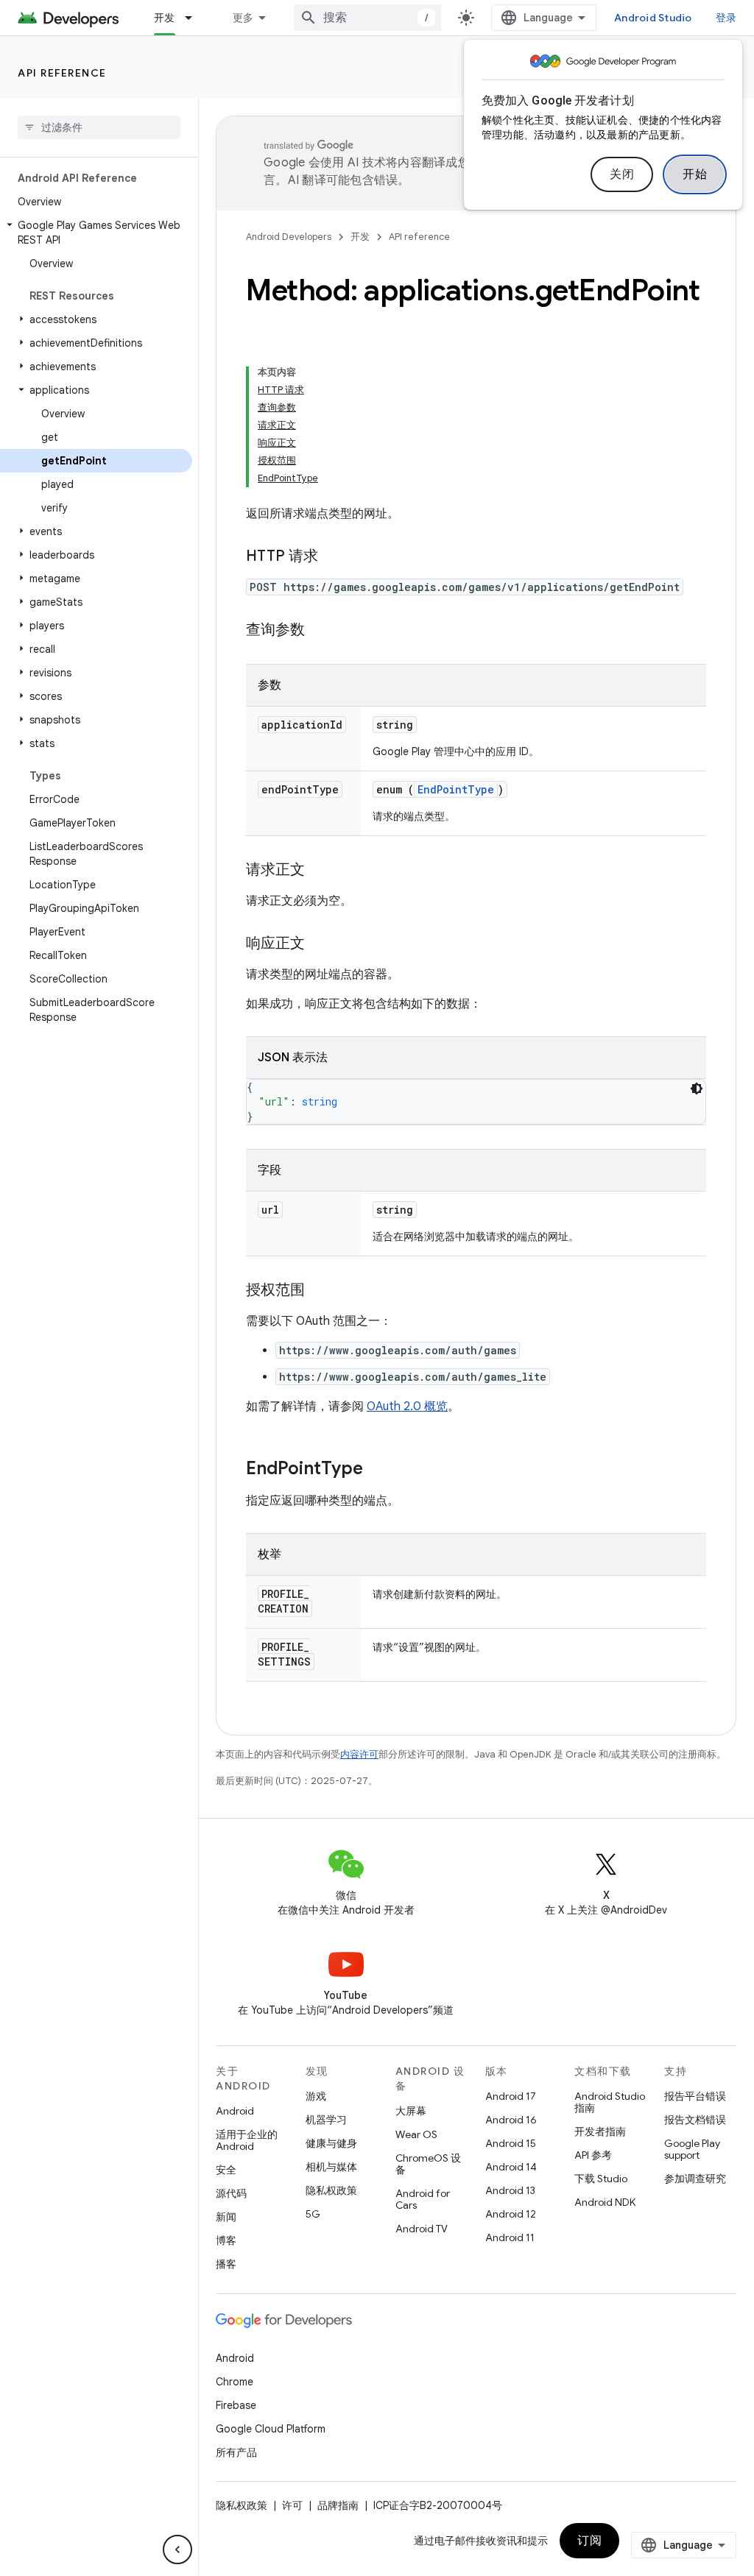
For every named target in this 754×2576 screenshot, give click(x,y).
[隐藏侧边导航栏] (177, 2550)
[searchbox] (99, 127)
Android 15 (511, 2143)
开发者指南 (600, 2131)
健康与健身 (331, 2143)
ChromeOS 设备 (428, 2164)
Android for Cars (423, 2199)
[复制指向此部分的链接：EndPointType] (378, 1470)
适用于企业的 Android (247, 2140)
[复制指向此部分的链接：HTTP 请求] (333, 557)
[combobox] (367, 18)
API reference (62, 73)
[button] (96, 233)
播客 (226, 2264)
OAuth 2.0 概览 (407, 1406)
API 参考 (593, 2155)
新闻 (226, 2217)
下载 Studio (601, 2179)
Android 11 (510, 2237)
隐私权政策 (331, 2190)
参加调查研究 (695, 2179)
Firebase (236, 2405)
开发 (165, 18)
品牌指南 (338, 2505)
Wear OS (416, 2134)
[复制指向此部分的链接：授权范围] (320, 1291)
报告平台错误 (695, 2096)
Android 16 (511, 2120)
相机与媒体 (331, 2167)
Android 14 (511, 2167)
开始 (695, 174)
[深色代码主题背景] (697, 1089)
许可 (292, 2505)
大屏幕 (411, 2111)
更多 (243, 18)
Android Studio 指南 (610, 2102)
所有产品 (236, 2452)
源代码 (231, 2193)
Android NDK (605, 2202)
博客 (226, 2240)
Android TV (422, 2229)
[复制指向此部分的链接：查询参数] (320, 631)
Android (235, 2111)
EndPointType (456, 789)
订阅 (589, 2541)
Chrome (235, 2382)
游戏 (316, 2096)
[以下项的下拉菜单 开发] (195, 18)
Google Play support (692, 2149)
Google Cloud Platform (271, 2429)
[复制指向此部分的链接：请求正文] (320, 871)
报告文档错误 (695, 2120)
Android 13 (510, 2190)
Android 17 (511, 2096)
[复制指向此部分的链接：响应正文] (320, 944)
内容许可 (359, 1754)
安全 (226, 2170)
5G (313, 2214)
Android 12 (511, 2214)
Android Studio (653, 18)
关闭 (622, 174)
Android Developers (289, 237)
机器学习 (326, 2120)
